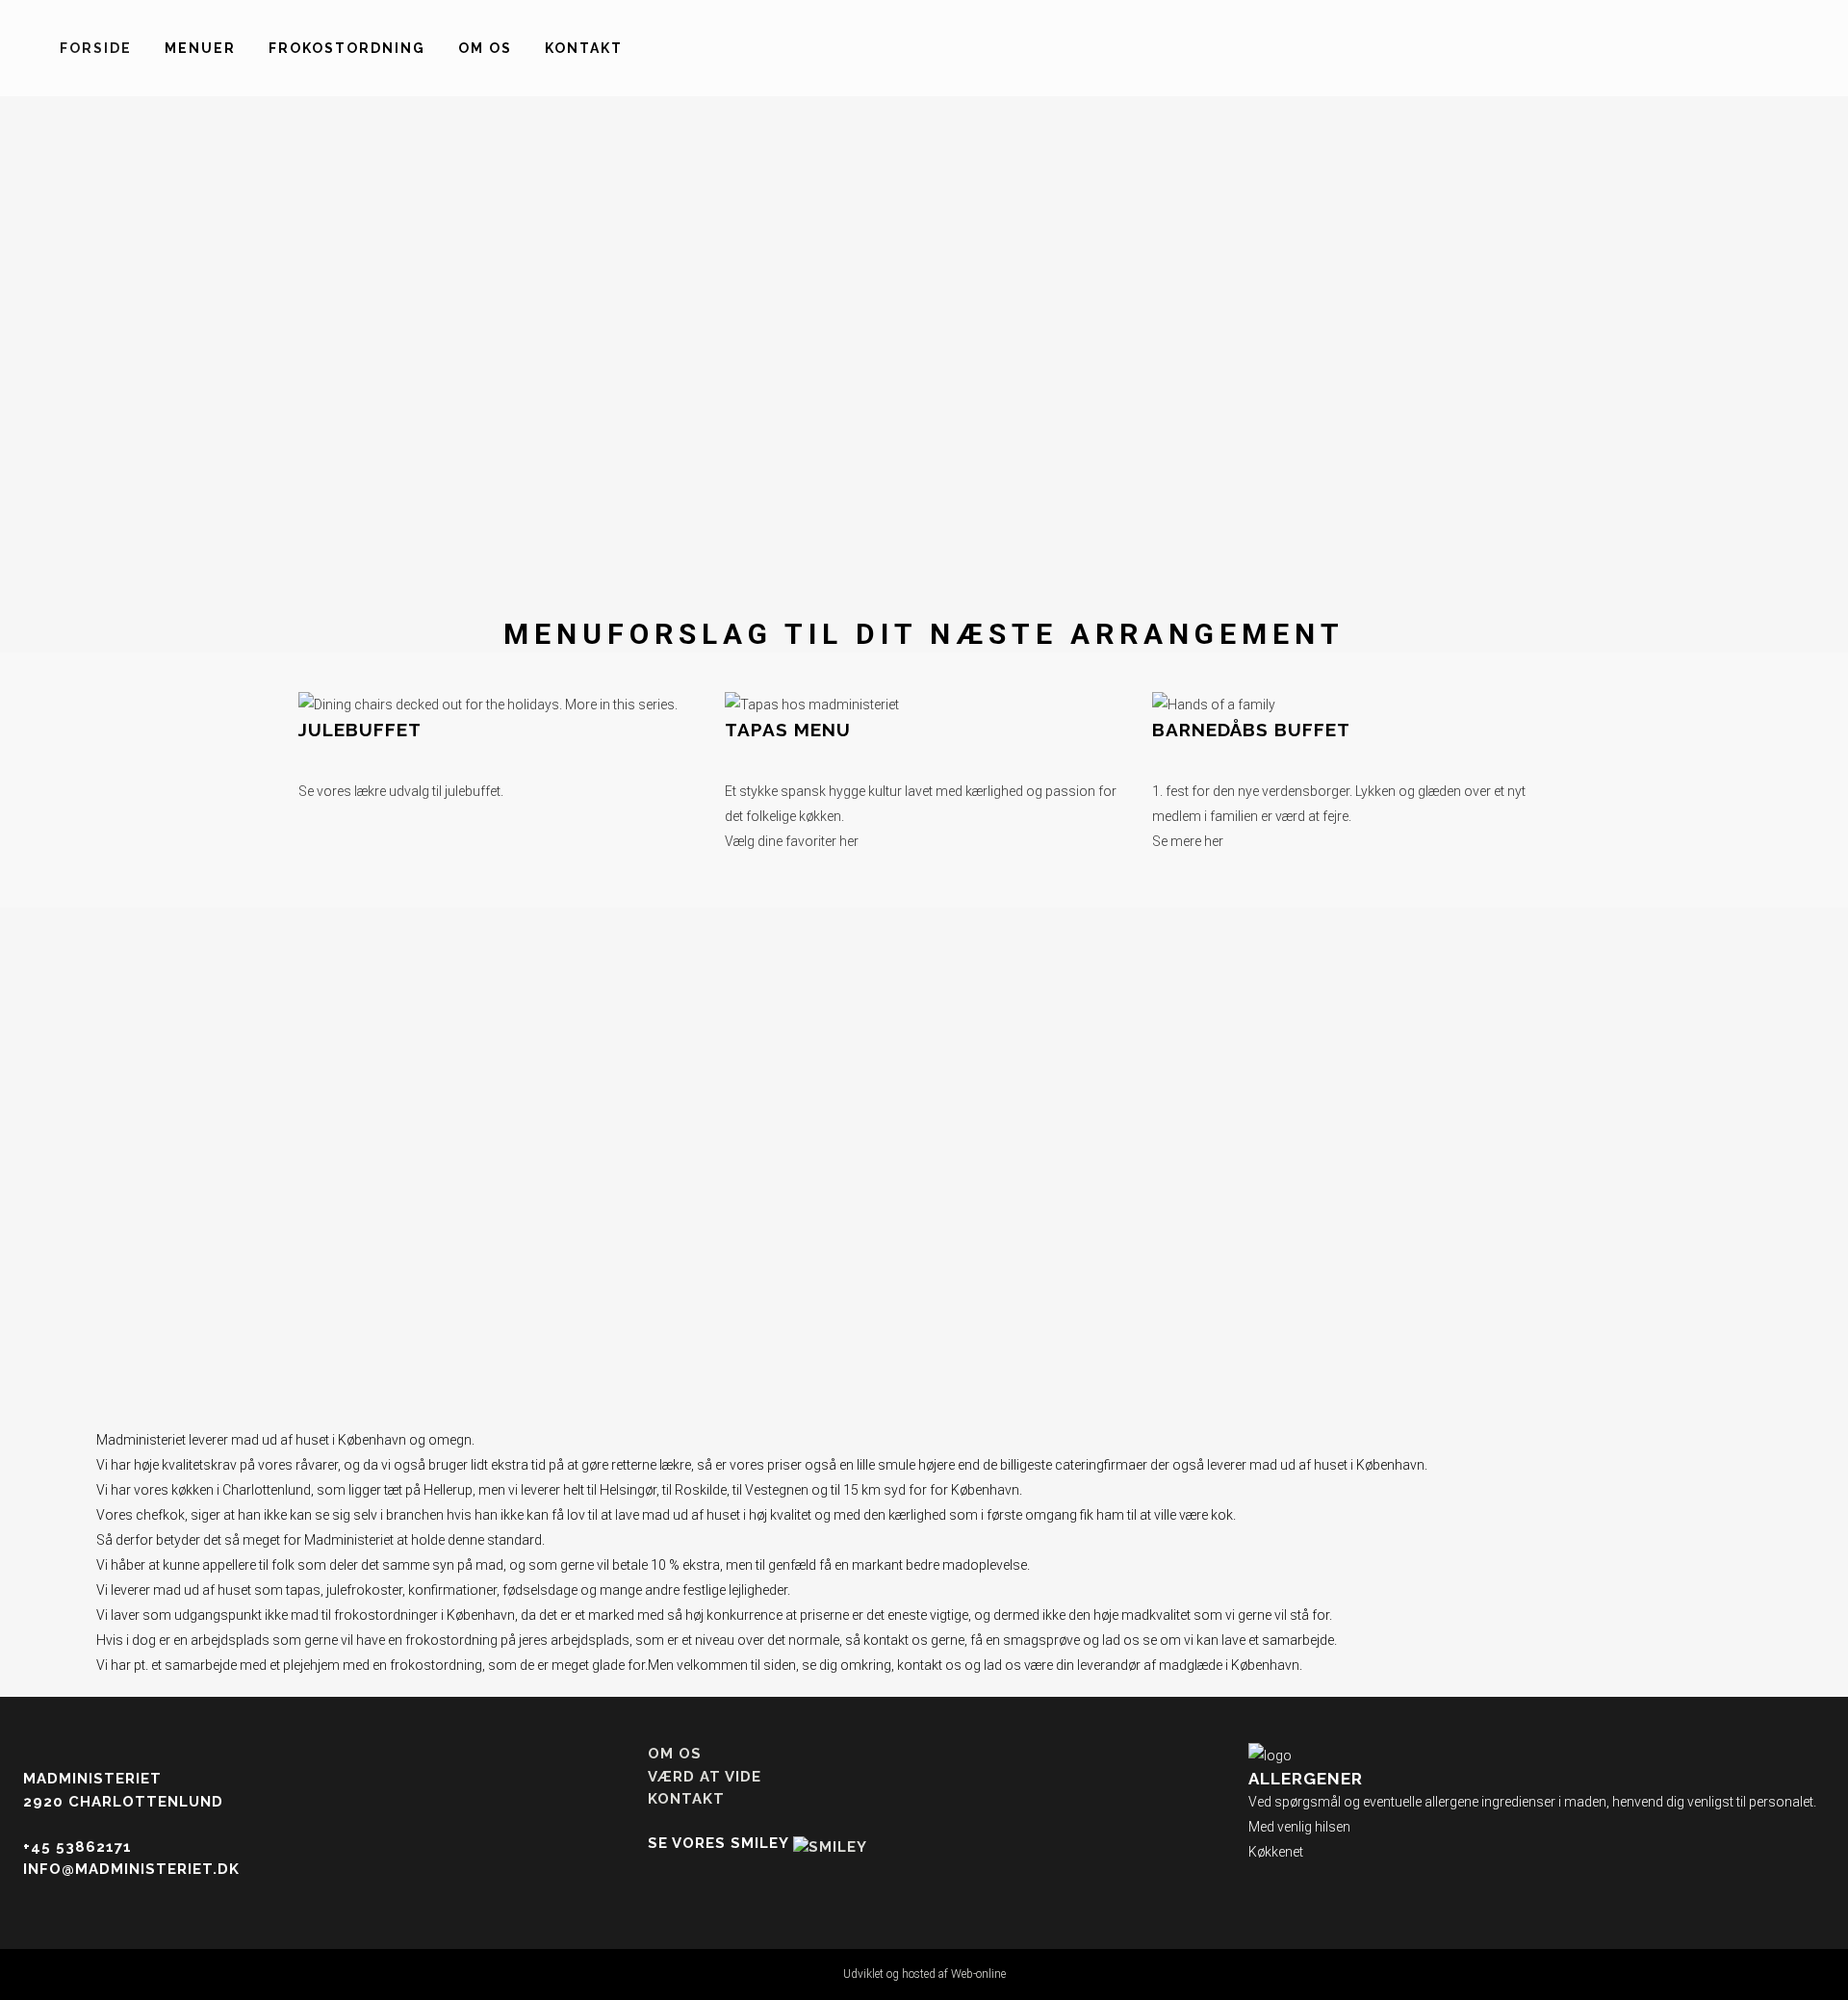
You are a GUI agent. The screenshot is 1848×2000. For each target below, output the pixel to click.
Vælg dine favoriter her (792, 841)
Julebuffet (360, 730)
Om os (675, 1754)
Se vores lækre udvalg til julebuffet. (401, 791)
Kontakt (686, 1799)
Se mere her (1188, 841)
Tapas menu (788, 730)
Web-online (978, 1974)
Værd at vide (705, 1777)
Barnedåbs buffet (1251, 730)
